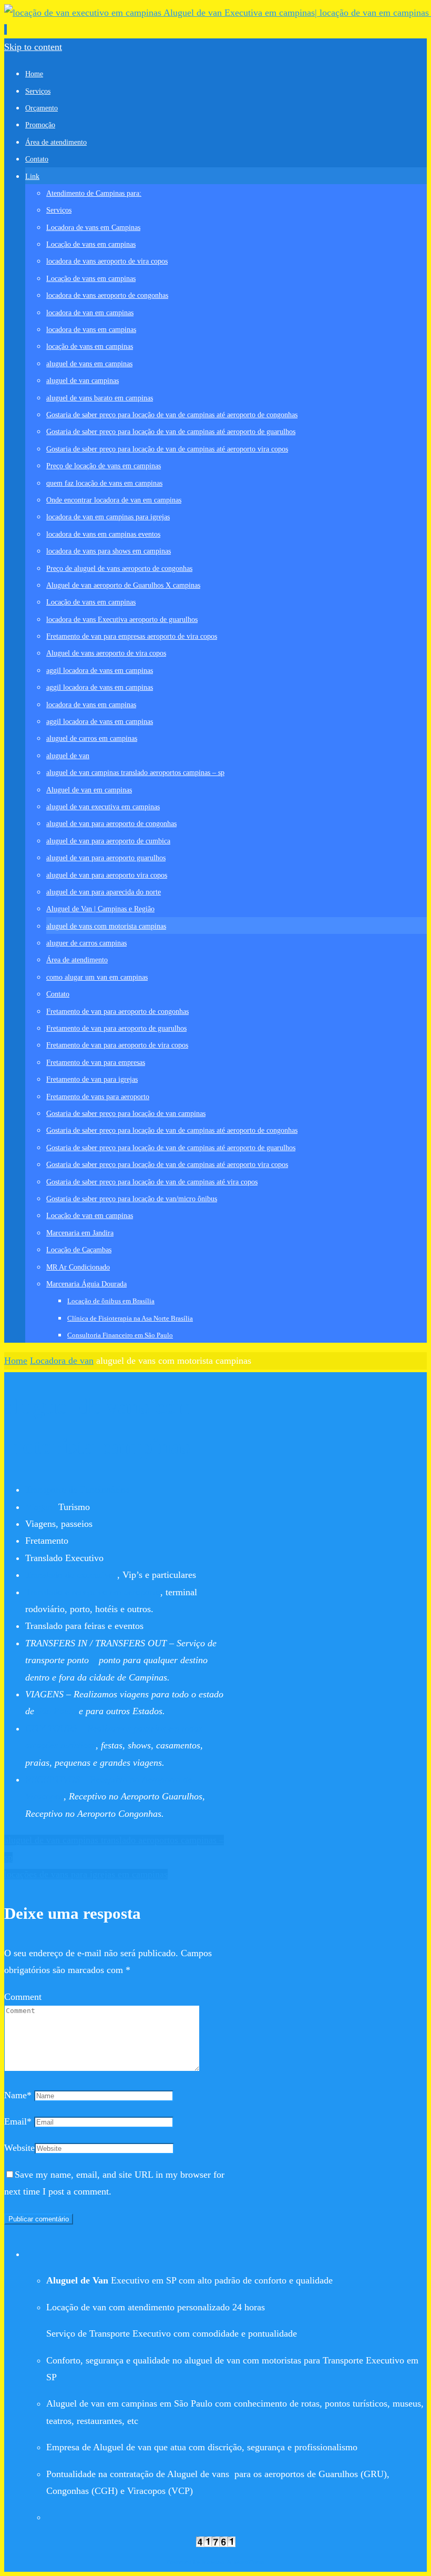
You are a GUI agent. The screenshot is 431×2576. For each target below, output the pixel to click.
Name (18, 2095)
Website (19, 2148)
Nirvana (213, 2562)
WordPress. (249, 2562)
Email (18, 2121)
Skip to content (33, 47)
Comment (23, 1997)
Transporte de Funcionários (77, 1490)
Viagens (40, 1507)
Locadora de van (62, 1361)
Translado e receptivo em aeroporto (93, 1592)
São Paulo (57, 1711)
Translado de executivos (71, 1575)
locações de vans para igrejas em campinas (86, 1874)
